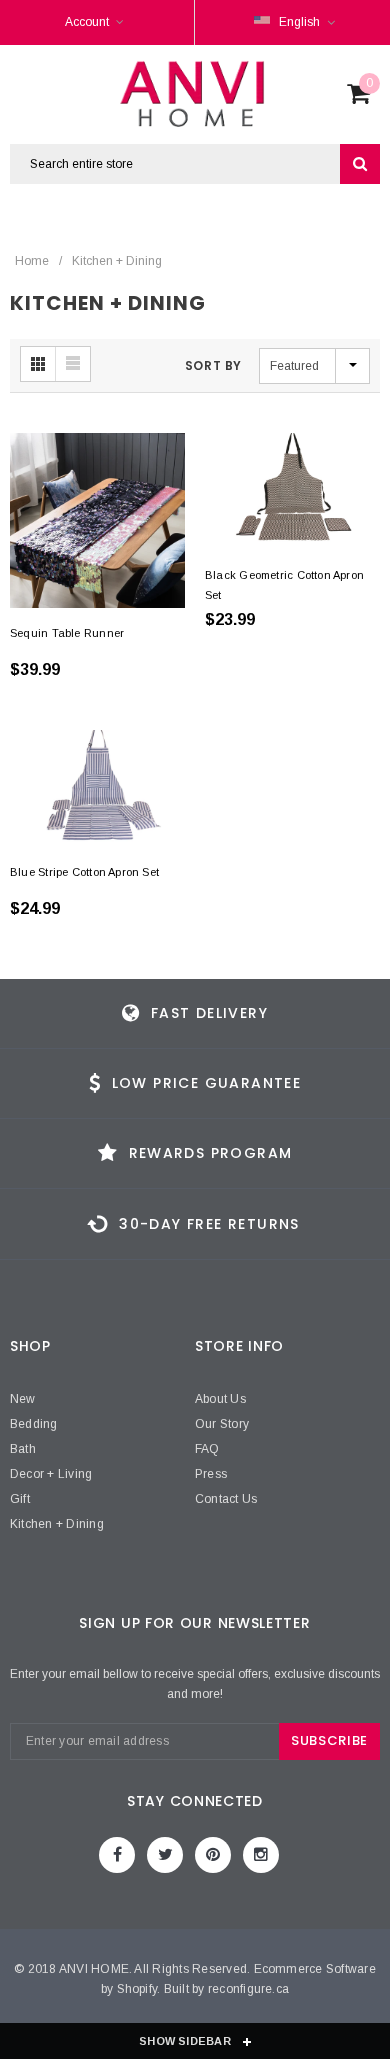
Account (87, 22)
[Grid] (38, 364)
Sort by (213, 365)
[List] (73, 364)
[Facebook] (117, 1855)
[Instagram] (261, 1855)
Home (32, 261)
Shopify (137, 1989)
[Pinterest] (213, 1855)
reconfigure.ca (248, 1989)
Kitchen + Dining (117, 261)
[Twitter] (165, 1855)
